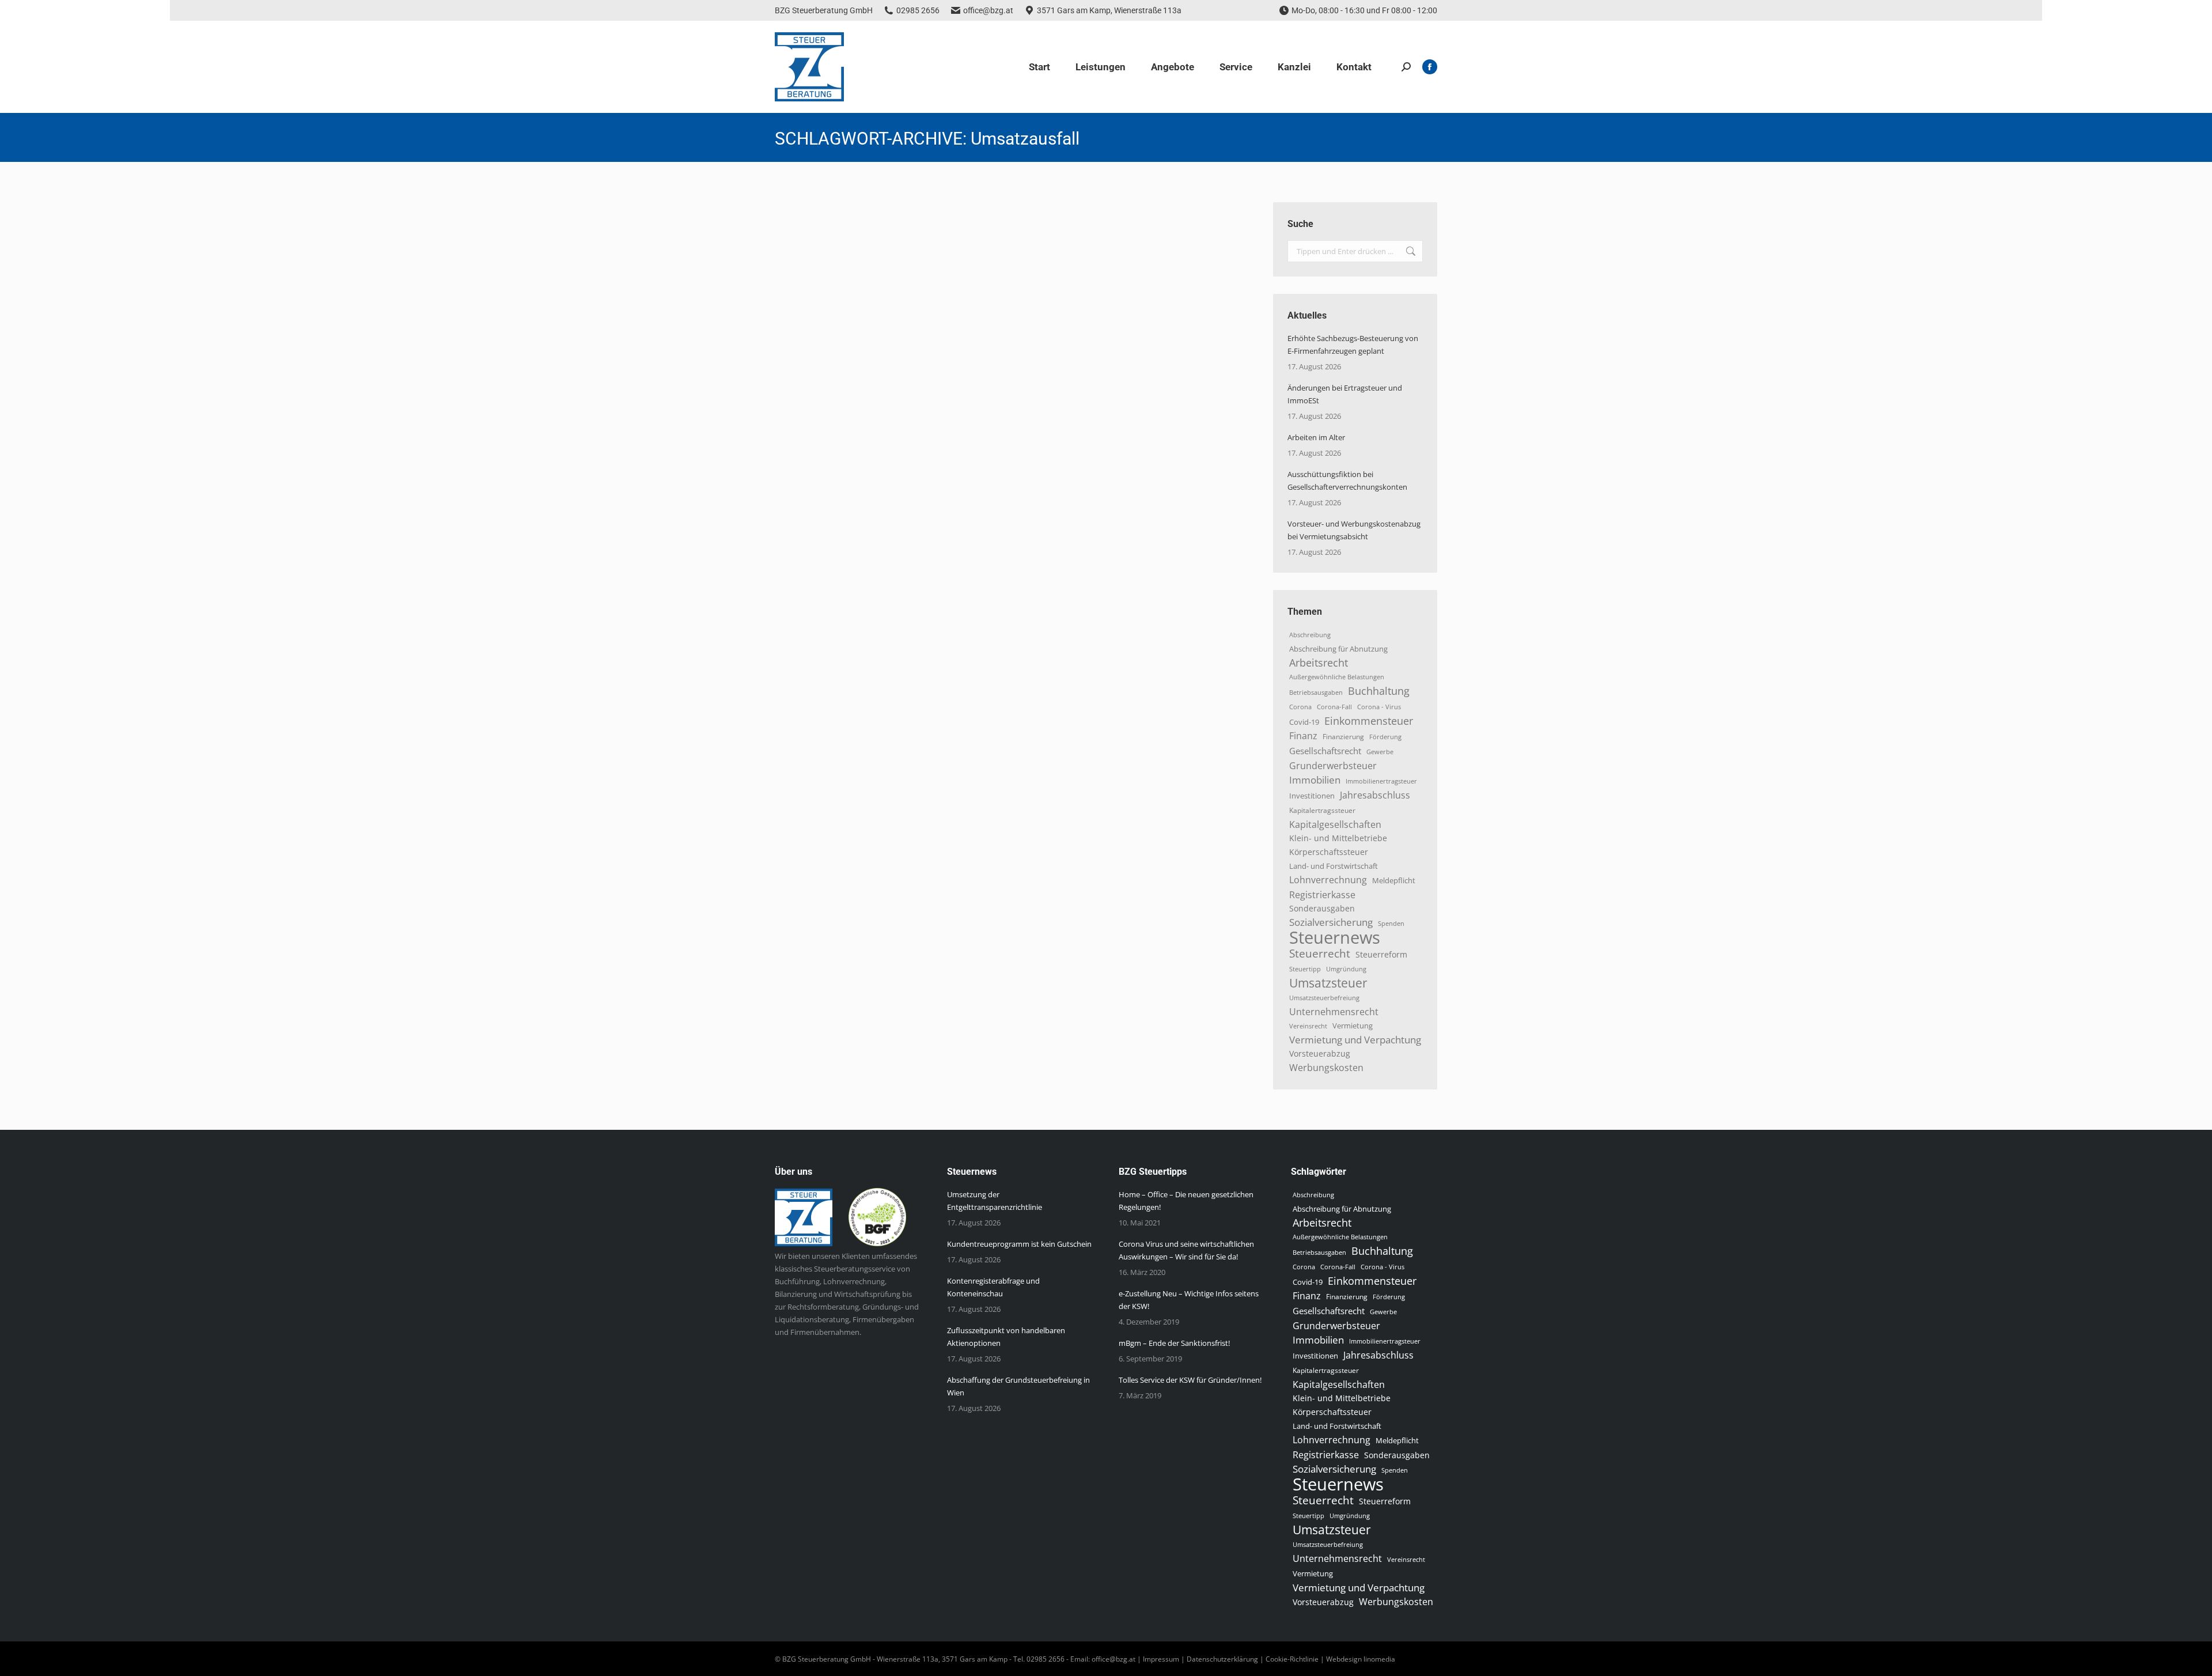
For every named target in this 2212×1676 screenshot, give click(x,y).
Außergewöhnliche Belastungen (1337, 677)
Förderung (1385, 737)
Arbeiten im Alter (1316, 437)
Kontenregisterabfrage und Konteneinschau (993, 1287)
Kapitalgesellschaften (1335, 824)
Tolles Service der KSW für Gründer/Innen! (1190, 1380)
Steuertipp (1305, 969)
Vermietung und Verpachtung (1355, 1040)
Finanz (1303, 736)
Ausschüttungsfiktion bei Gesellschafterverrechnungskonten (1347, 481)
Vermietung (1353, 1026)
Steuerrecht (1320, 954)
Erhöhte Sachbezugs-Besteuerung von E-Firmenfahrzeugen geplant (1353, 345)
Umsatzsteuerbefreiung (1324, 998)
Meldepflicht (1394, 881)
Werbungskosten (1326, 1068)
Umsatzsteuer (1328, 983)
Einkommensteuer (1369, 721)
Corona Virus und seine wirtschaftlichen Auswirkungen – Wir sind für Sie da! (1186, 1250)
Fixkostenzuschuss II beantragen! (875, 222)
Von (877, 243)
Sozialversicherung (1331, 922)
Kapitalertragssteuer (1322, 810)
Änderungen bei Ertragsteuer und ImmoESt (1345, 394)
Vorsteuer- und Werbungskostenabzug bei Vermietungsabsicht (1354, 530)
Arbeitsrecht (1319, 663)
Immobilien (1315, 780)
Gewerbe (1380, 752)
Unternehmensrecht (1334, 1012)
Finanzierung (1343, 737)
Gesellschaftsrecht (1325, 751)
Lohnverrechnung (1328, 880)
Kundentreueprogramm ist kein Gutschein (1019, 1244)
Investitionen (1312, 796)
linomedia (1379, 1659)
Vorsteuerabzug (1320, 1053)
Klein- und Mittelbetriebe (1338, 838)
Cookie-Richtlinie (1292, 1659)
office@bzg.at (988, 10)
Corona (1300, 707)
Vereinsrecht (1308, 1026)
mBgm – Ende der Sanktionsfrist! (1174, 1343)
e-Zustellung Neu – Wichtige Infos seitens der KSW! (1189, 1300)
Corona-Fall (1334, 707)
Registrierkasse (1322, 895)
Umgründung (1346, 969)
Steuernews (808, 243)
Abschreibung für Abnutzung (1338, 649)
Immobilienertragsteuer (1381, 781)
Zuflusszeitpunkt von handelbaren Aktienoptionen (1006, 1337)
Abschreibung (1310, 635)
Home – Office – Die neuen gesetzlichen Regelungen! (1186, 1201)
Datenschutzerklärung (1222, 1659)
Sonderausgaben (1322, 908)
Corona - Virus (1379, 707)
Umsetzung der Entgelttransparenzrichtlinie (995, 1201)
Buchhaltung (1379, 691)
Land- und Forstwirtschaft (1334, 866)
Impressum (1161, 1659)
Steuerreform (1381, 954)
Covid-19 (1304, 722)
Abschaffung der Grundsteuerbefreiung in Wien (1018, 1386)
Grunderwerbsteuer (1333, 766)
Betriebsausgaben (1316, 692)
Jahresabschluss (1375, 795)
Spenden (1391, 924)
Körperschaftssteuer (1329, 852)
